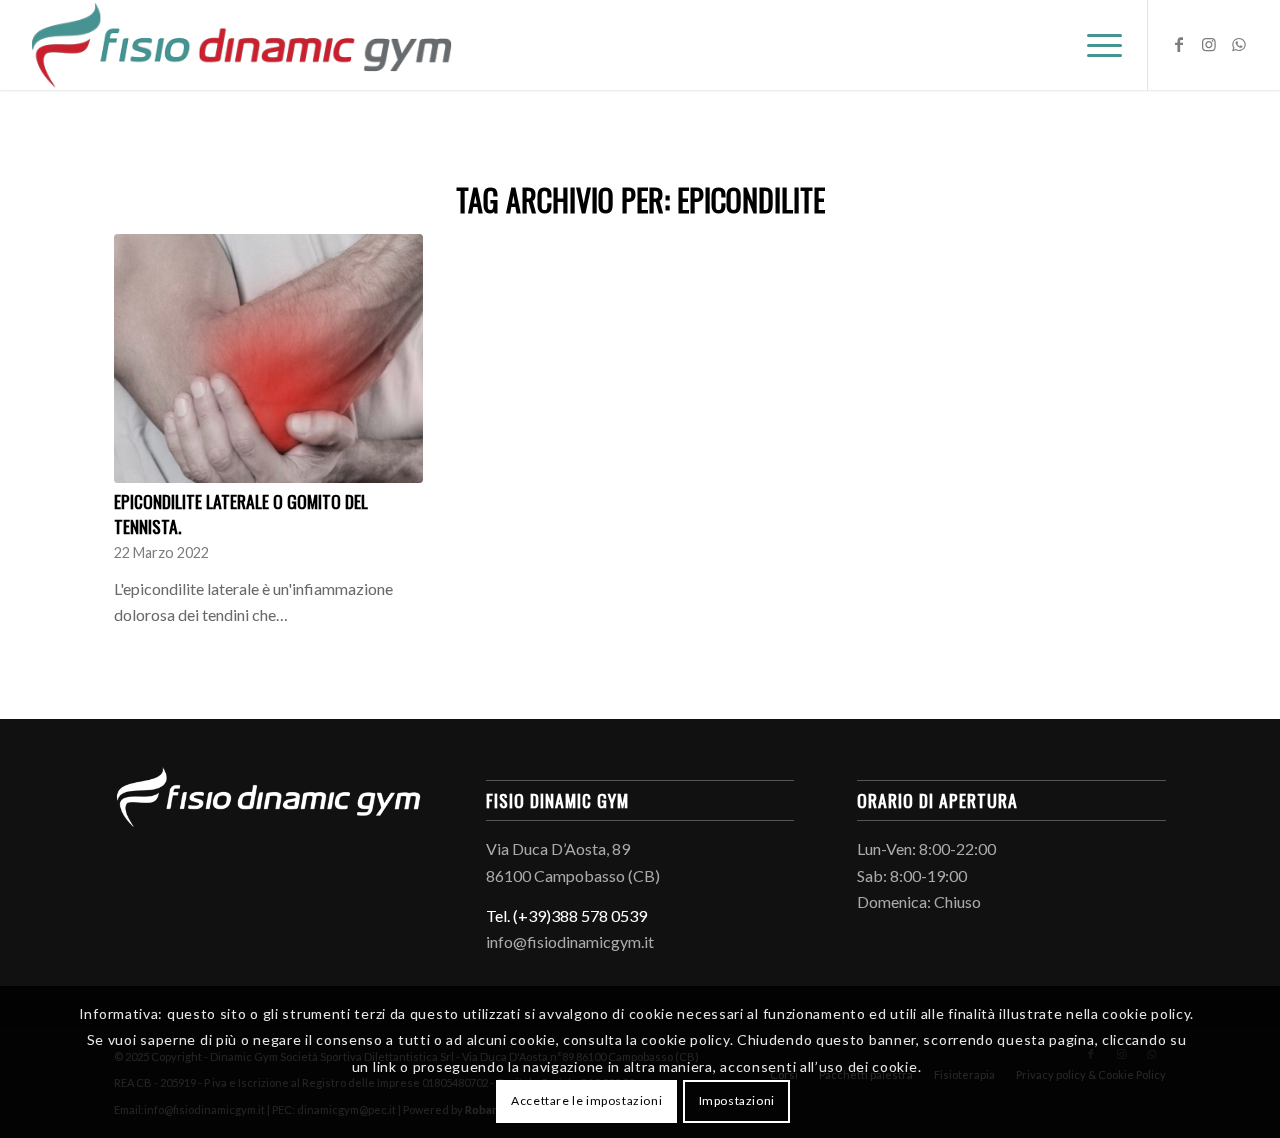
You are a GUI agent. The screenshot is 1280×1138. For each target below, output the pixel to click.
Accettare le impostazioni (586, 1100)
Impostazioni (737, 1100)
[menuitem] (1098, 45)
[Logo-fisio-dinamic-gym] (242, 45)
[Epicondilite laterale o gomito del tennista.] (268, 358)
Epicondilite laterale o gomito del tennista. (241, 513)
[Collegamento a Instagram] (1209, 44)
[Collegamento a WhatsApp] (1239, 44)
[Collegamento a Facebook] (1179, 44)
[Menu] (1098, 45)
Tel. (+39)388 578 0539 (566, 915)
